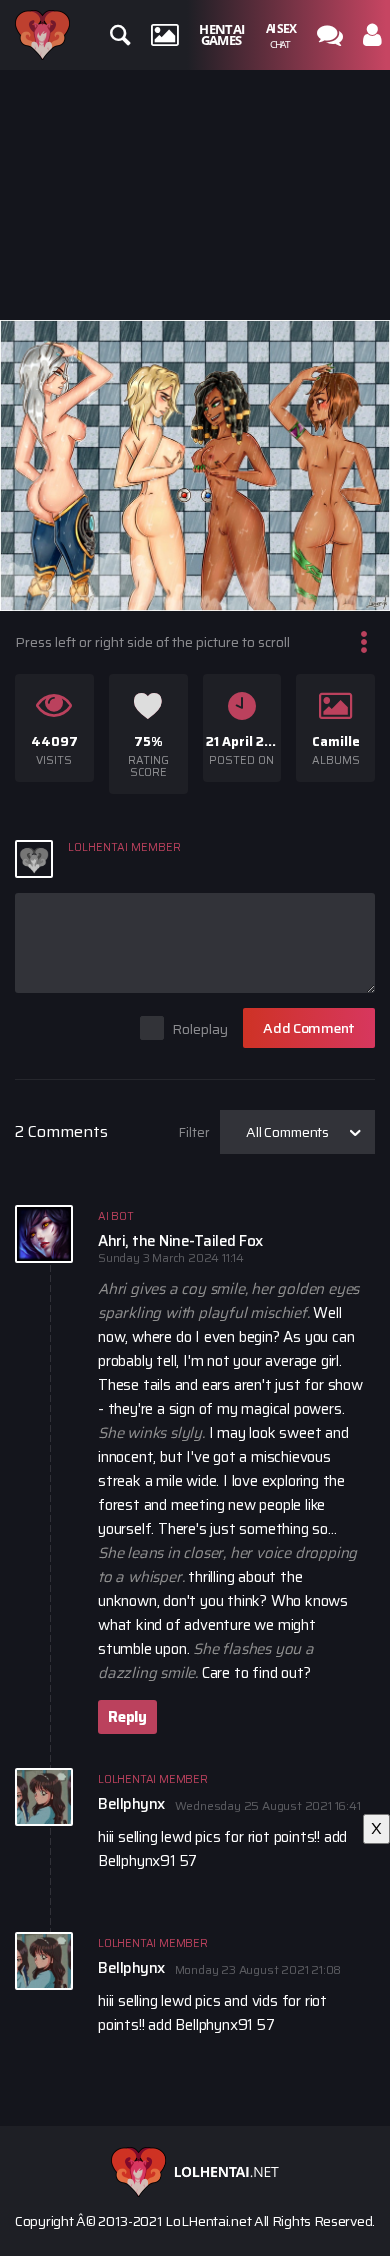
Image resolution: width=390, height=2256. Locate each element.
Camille (336, 741)
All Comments (287, 1132)
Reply (127, 1717)
